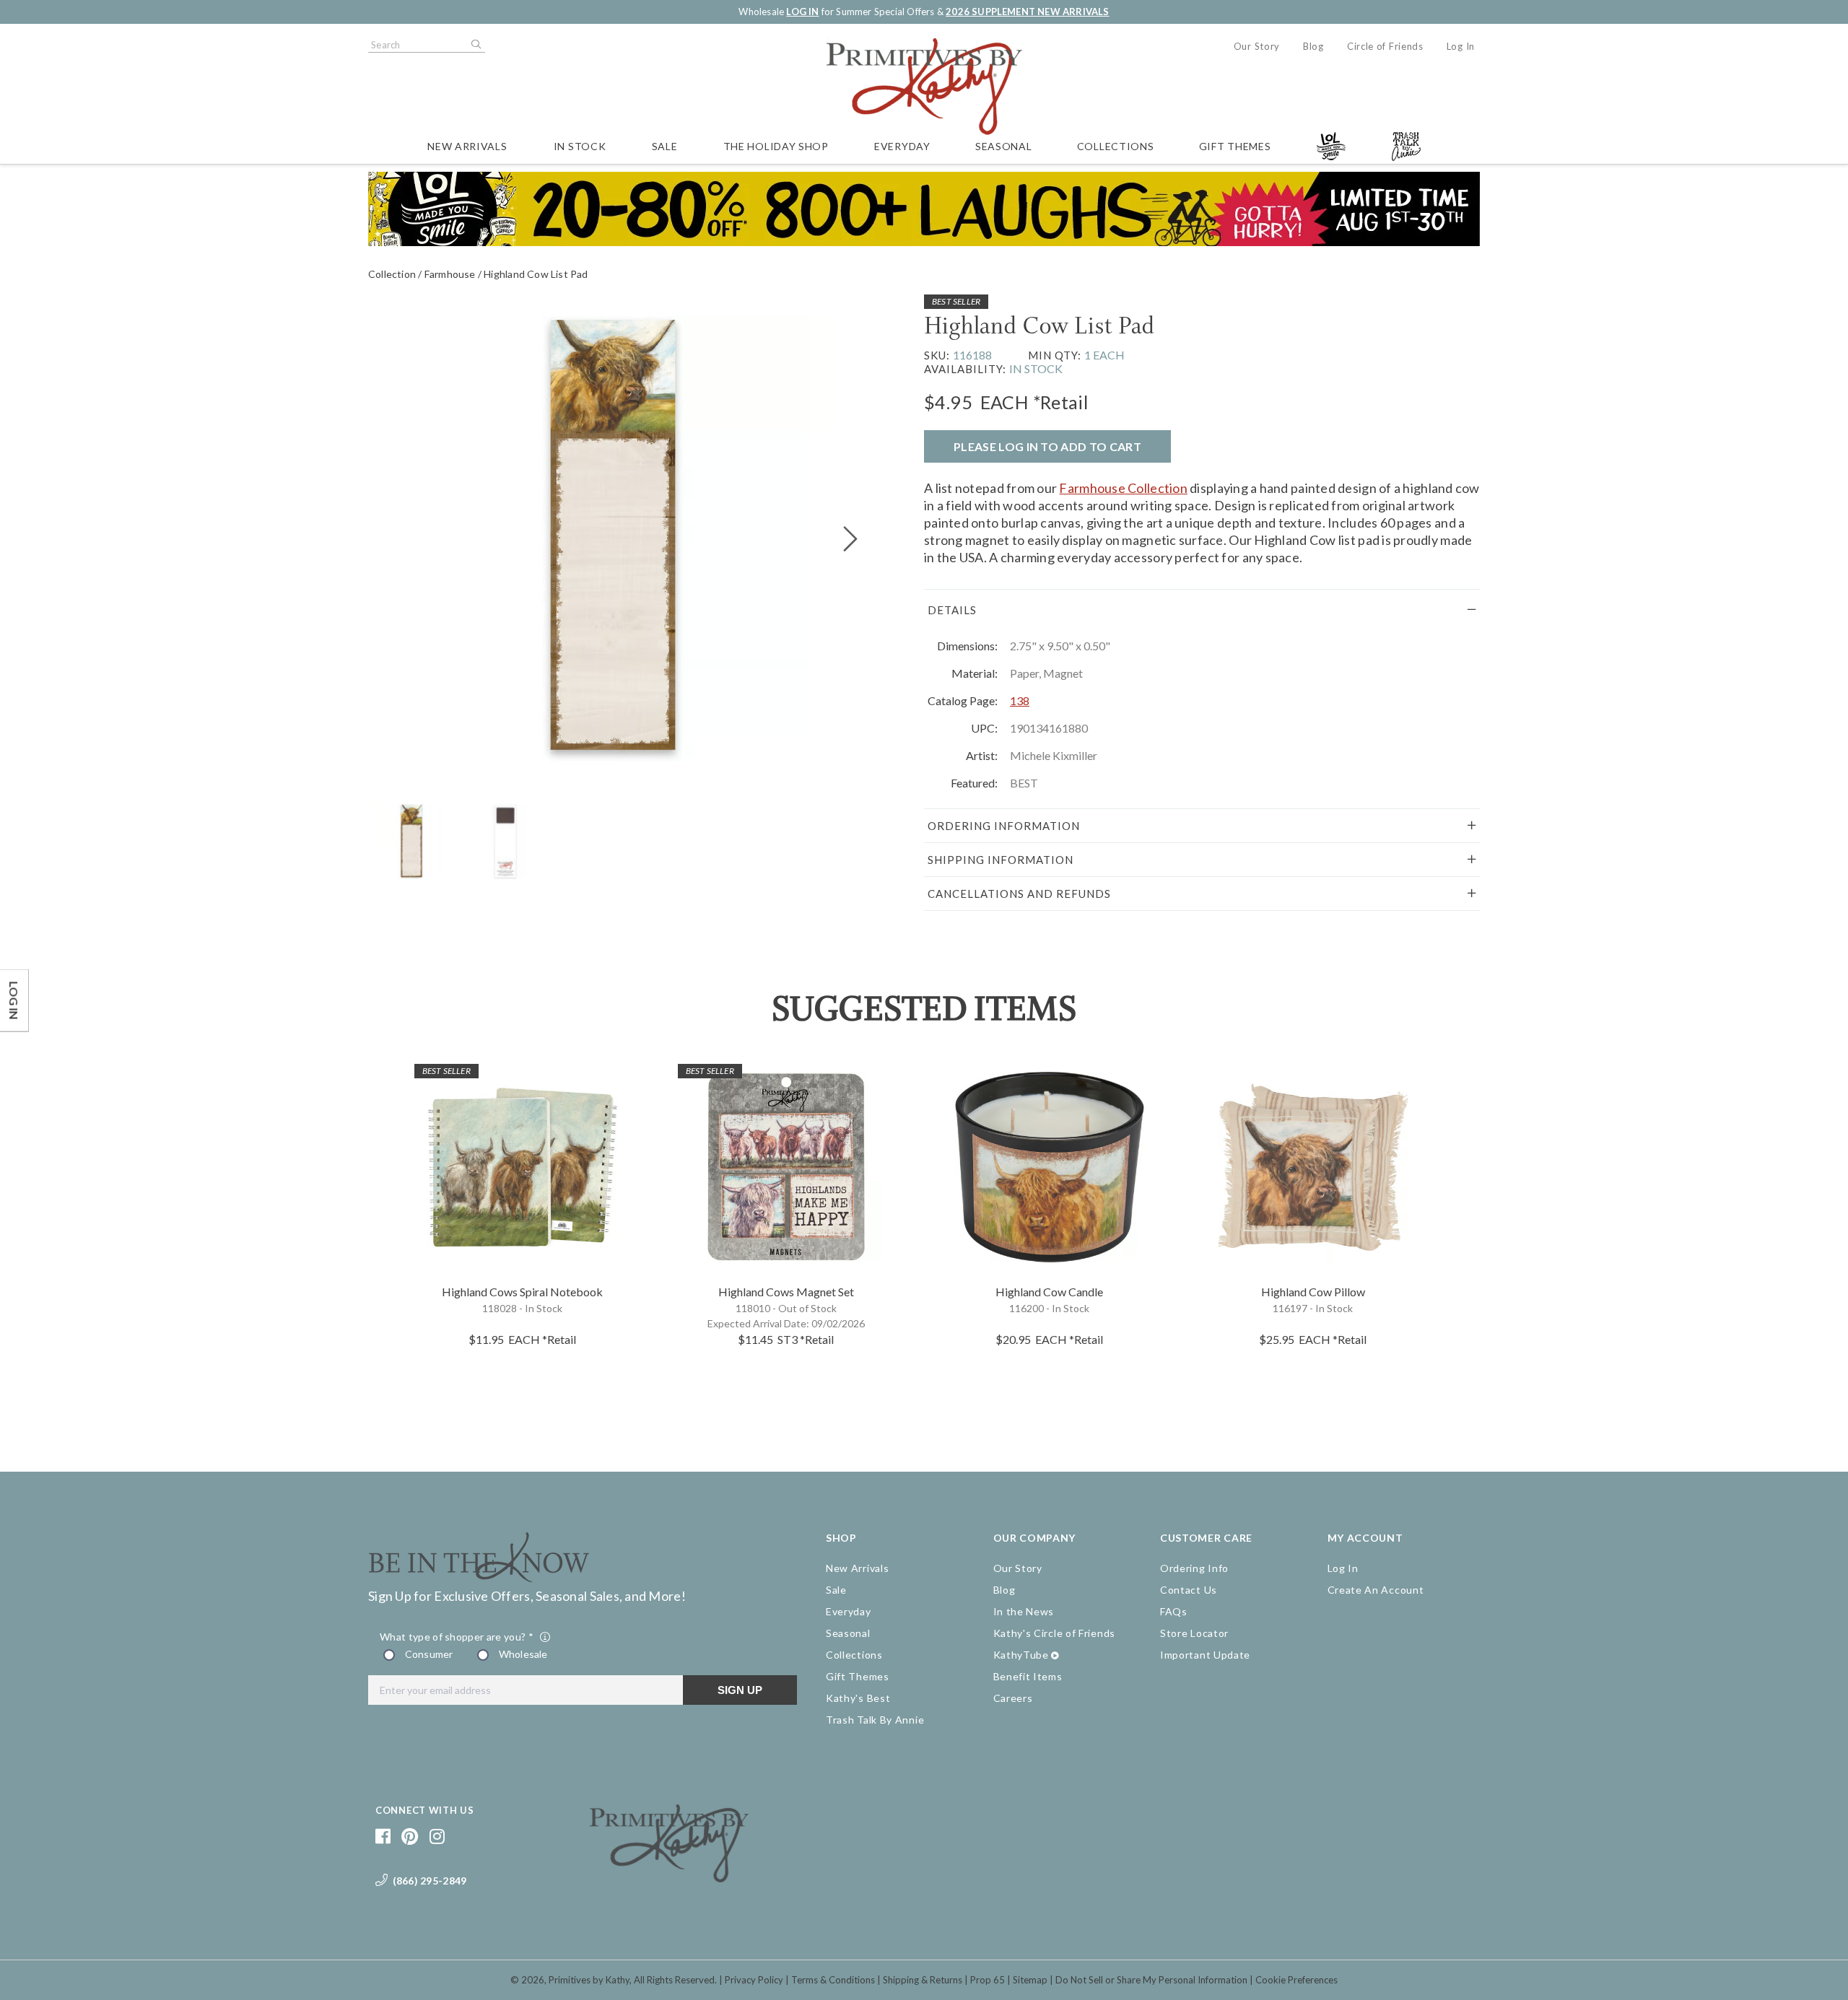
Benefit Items (1028, 1676)
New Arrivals (467, 146)
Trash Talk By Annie (875, 1720)
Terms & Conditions (833, 1980)
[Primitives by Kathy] (669, 1877)
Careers (1013, 1698)
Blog (1313, 46)
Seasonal (1004, 146)
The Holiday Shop (776, 146)
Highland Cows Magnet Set (786, 1292)
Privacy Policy (754, 1980)
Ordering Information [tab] (1004, 826)
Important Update (1205, 1655)
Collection (392, 274)
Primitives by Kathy (589, 1980)
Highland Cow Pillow (1313, 1292)
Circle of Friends (1385, 46)
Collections (1116, 146)
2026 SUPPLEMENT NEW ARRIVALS (1027, 12)
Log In (1461, 46)
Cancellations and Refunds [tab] (1019, 894)
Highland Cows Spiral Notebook (522, 1292)
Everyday (902, 146)
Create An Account (1376, 1590)
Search (475, 45)
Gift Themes (1235, 146)
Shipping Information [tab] (1001, 860)
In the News (1024, 1611)
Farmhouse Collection (1123, 488)
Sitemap (1030, 1980)
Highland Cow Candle (1049, 1292)
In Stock (580, 146)
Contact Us (1189, 1590)
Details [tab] (952, 610)
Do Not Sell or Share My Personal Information (1151, 1980)
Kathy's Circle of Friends (1055, 1633)
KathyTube (1021, 1655)
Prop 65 (988, 1980)
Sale (665, 146)
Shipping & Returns (923, 1980)
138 (1020, 700)
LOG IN (802, 12)
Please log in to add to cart (1047, 446)
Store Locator (1194, 1633)
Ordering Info (1194, 1568)
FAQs (1174, 1611)
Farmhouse (450, 274)
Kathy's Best (858, 1698)
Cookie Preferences (1296, 1980)
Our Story (1257, 46)
